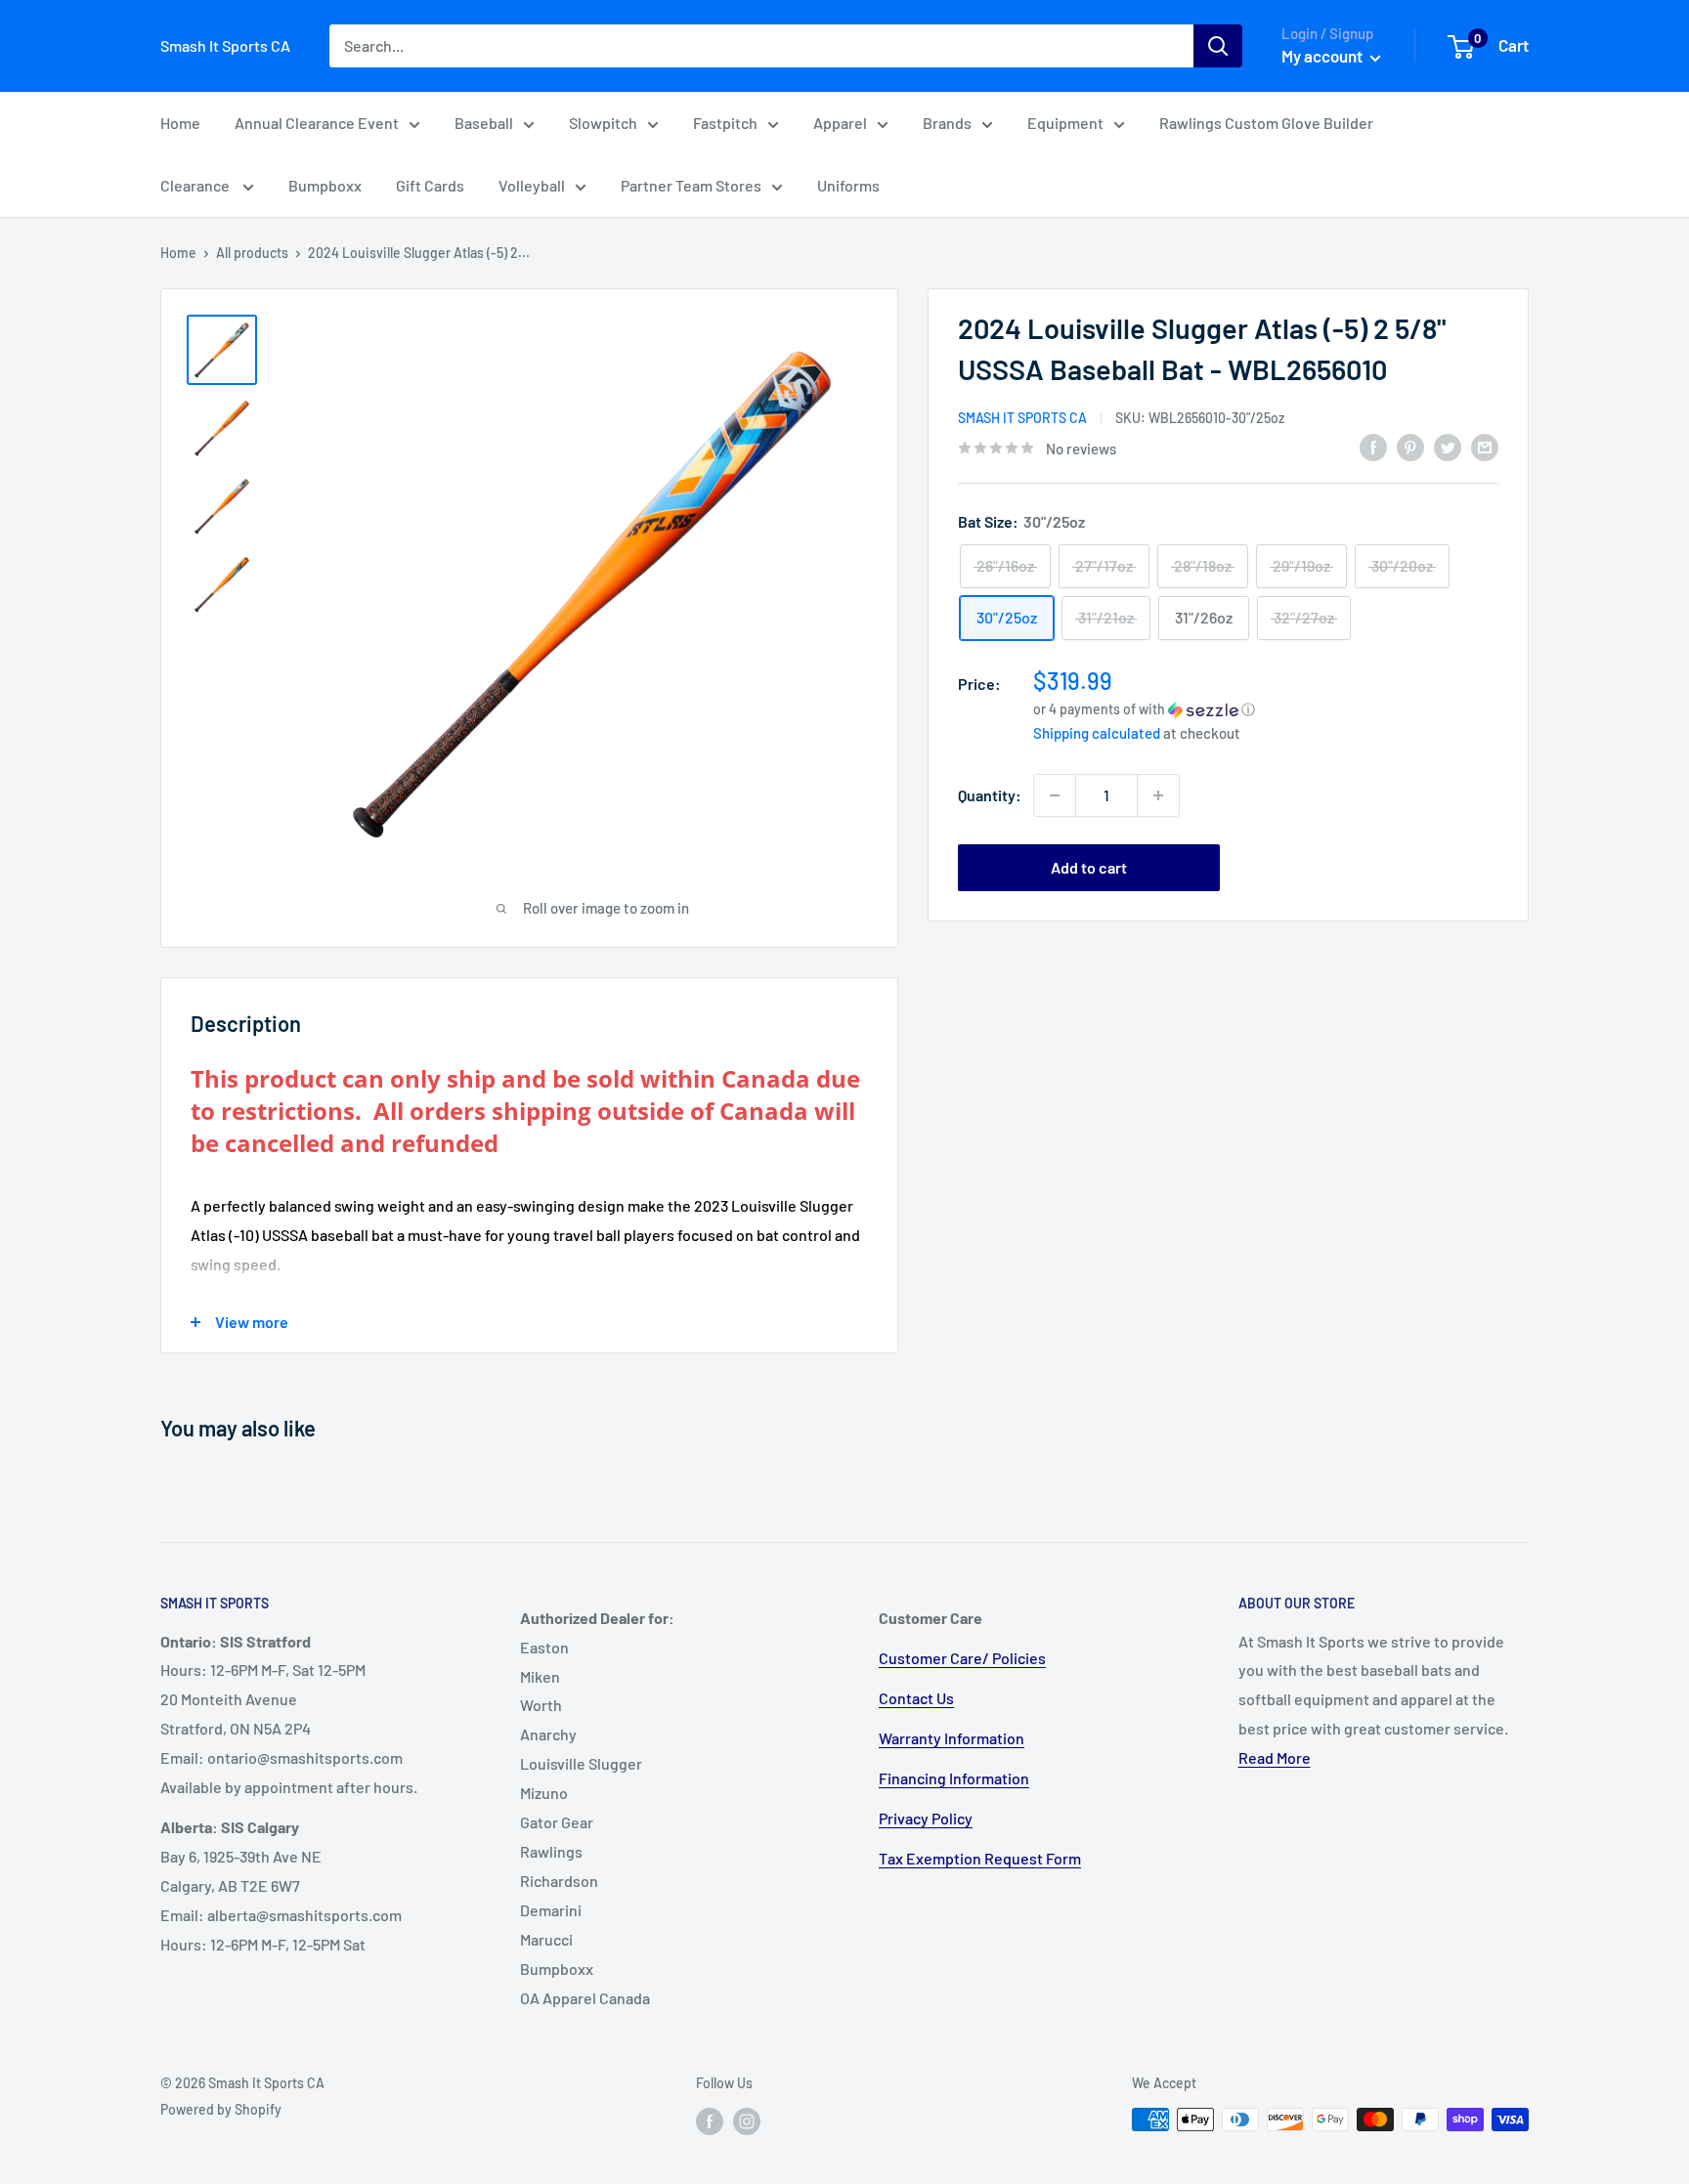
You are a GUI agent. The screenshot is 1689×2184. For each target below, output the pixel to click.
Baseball (484, 123)
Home (180, 123)
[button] (1266, 709)
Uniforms (848, 185)
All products (252, 253)
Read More (1275, 1757)
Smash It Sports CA (1022, 418)
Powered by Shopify (221, 2109)
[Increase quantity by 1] (1158, 795)
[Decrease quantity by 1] (1055, 795)
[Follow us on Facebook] (710, 2121)
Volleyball (532, 185)
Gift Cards (430, 185)
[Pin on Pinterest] (1410, 446)
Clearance (196, 185)
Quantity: (990, 795)
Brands (947, 123)
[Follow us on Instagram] (747, 2121)
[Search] (1218, 46)
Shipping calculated (1097, 733)
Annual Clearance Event (317, 123)
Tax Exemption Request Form (980, 1858)
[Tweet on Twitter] (1448, 446)
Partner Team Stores (691, 185)
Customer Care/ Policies (962, 1658)
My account (1323, 56)
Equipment (1065, 123)
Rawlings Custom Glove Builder (1266, 123)
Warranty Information (952, 1738)
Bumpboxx (325, 185)
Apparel (840, 123)
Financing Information (954, 1778)
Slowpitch (603, 123)
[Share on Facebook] (1373, 446)
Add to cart (1089, 867)
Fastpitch (725, 123)
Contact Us (916, 1698)
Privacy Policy (926, 1818)
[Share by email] (1485, 446)
